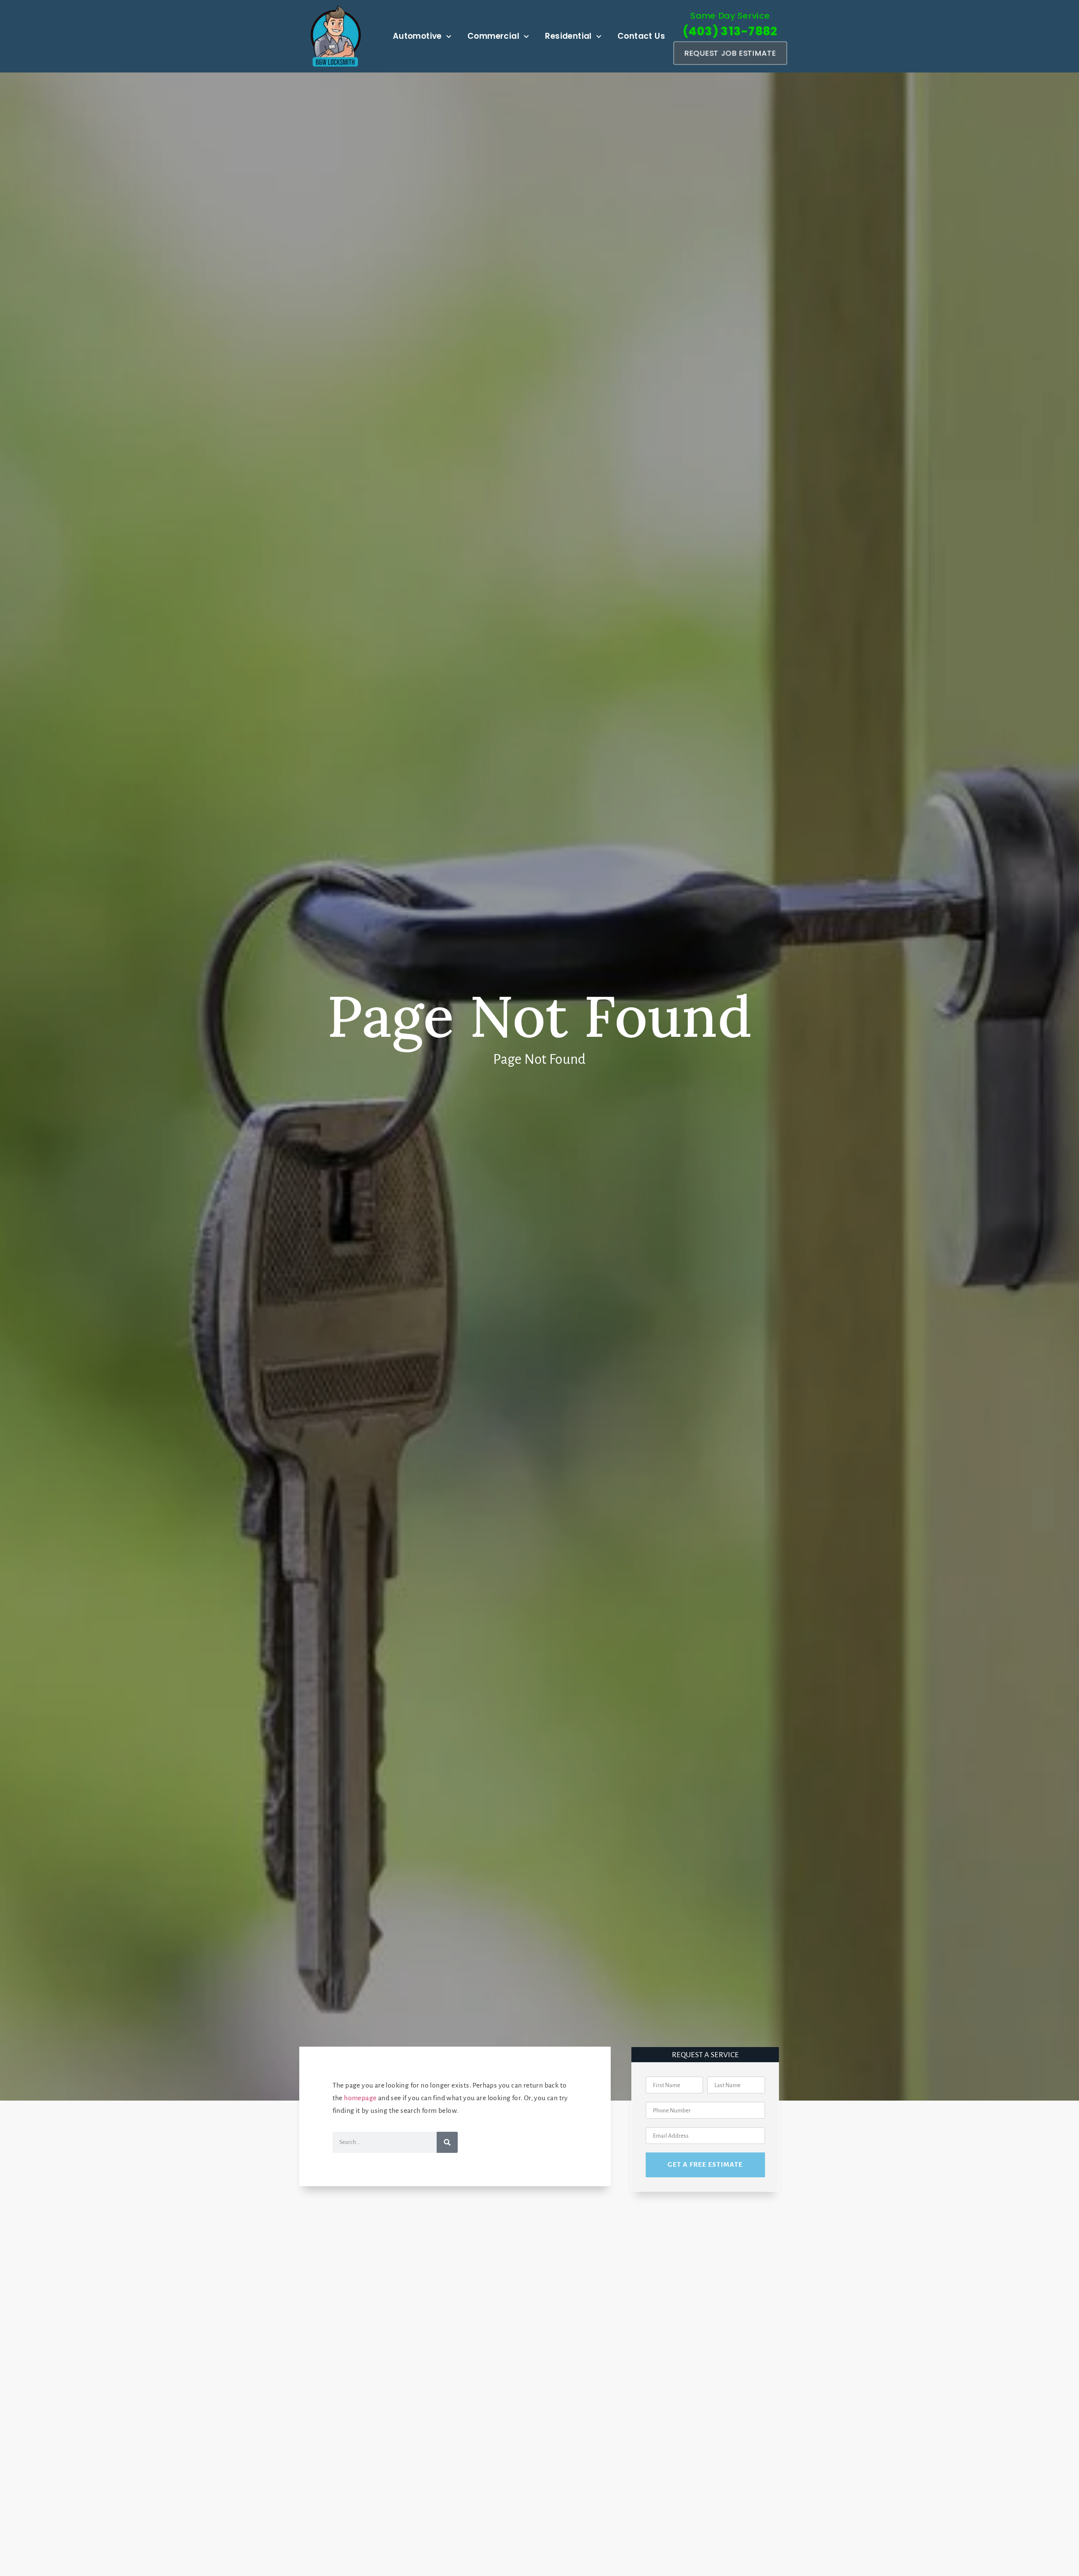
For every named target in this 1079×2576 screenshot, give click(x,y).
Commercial (493, 36)
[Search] (447, 2142)
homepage (360, 2098)
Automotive (417, 36)
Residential (568, 36)
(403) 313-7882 (730, 31)
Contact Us (641, 36)
